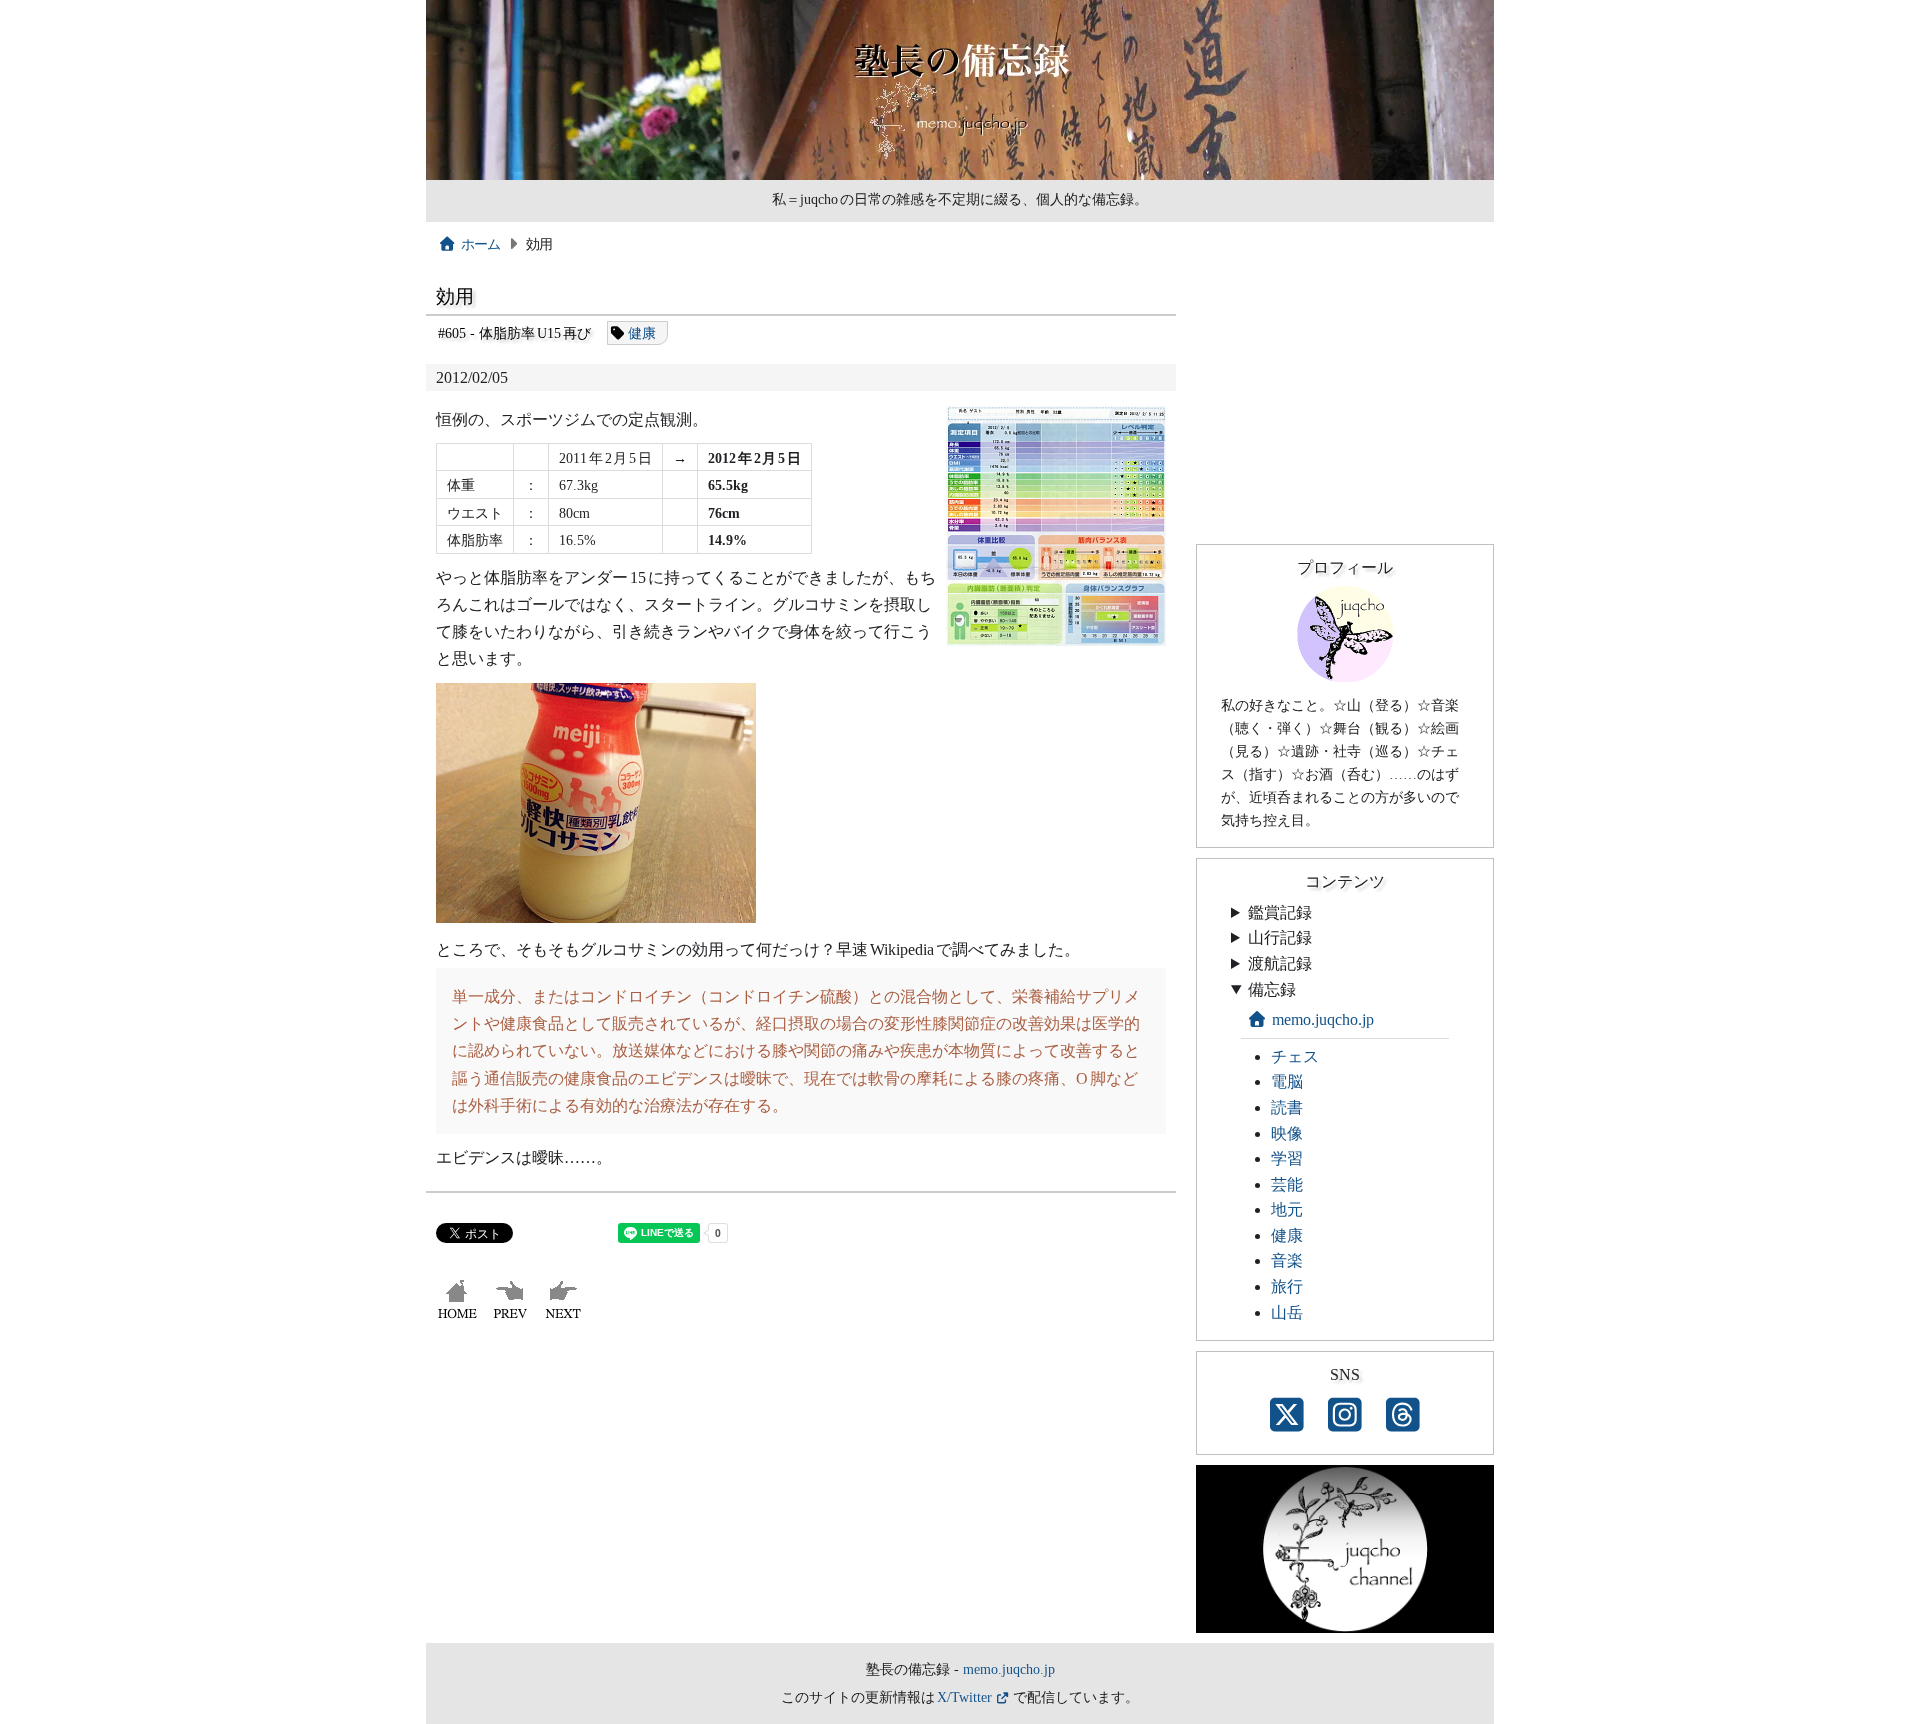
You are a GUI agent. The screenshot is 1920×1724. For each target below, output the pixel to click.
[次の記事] (565, 1318)
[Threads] (1403, 1416)
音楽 (1287, 1260)
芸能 (1287, 1184)
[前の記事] (512, 1318)
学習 (1287, 1158)
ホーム (481, 244)
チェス (1295, 1056)
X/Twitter (964, 1697)
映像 (1287, 1133)
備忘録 (1272, 989)
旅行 (1287, 1286)
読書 (1287, 1107)
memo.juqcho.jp (1323, 1019)
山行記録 (1280, 937)
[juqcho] (1345, 677)
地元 (1287, 1209)
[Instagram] (1345, 1416)
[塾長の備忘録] (960, 175)
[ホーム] (459, 1318)
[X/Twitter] (1287, 1416)
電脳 (1287, 1081)
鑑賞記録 (1280, 912)
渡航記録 (1280, 963)
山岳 (1287, 1312)
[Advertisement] (801, 1493)
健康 (642, 333)
